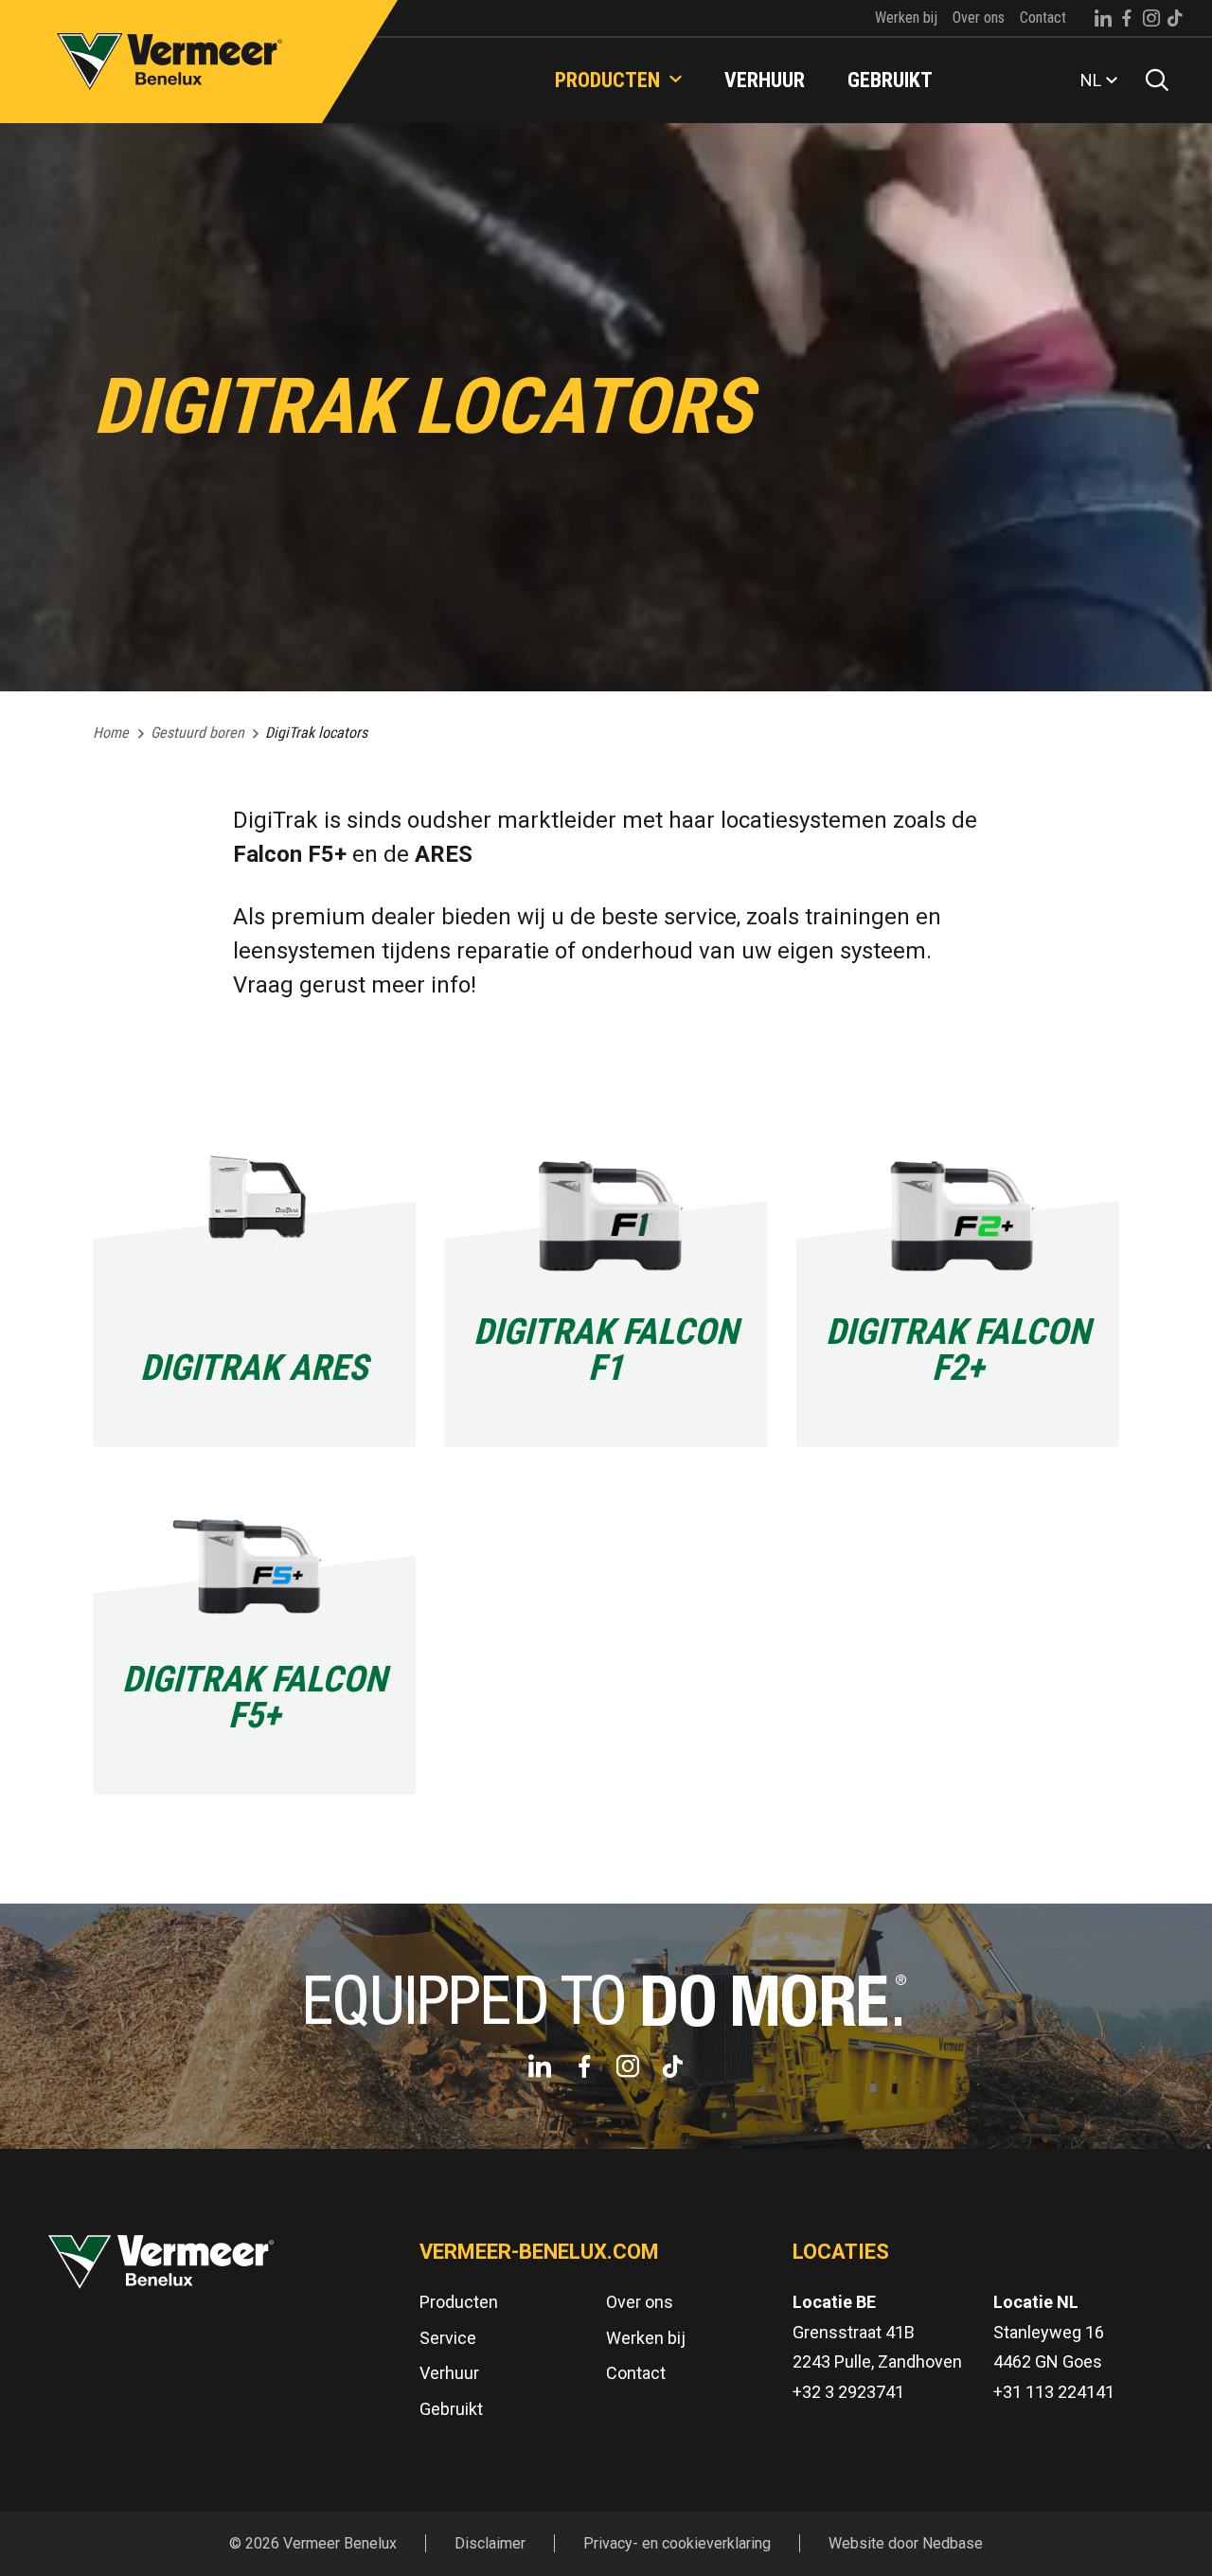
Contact (1043, 18)
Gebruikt (890, 80)
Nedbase (953, 2543)
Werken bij (906, 18)
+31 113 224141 (1054, 2392)
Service (448, 2338)
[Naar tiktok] (1175, 18)
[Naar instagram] (1151, 18)
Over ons (979, 18)
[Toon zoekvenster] (1150, 80)
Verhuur (765, 80)
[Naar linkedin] (1103, 18)
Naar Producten (680, 42)
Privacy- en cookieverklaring (677, 2543)
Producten (607, 80)
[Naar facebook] (1127, 18)
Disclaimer (490, 2543)
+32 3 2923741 (848, 2392)
